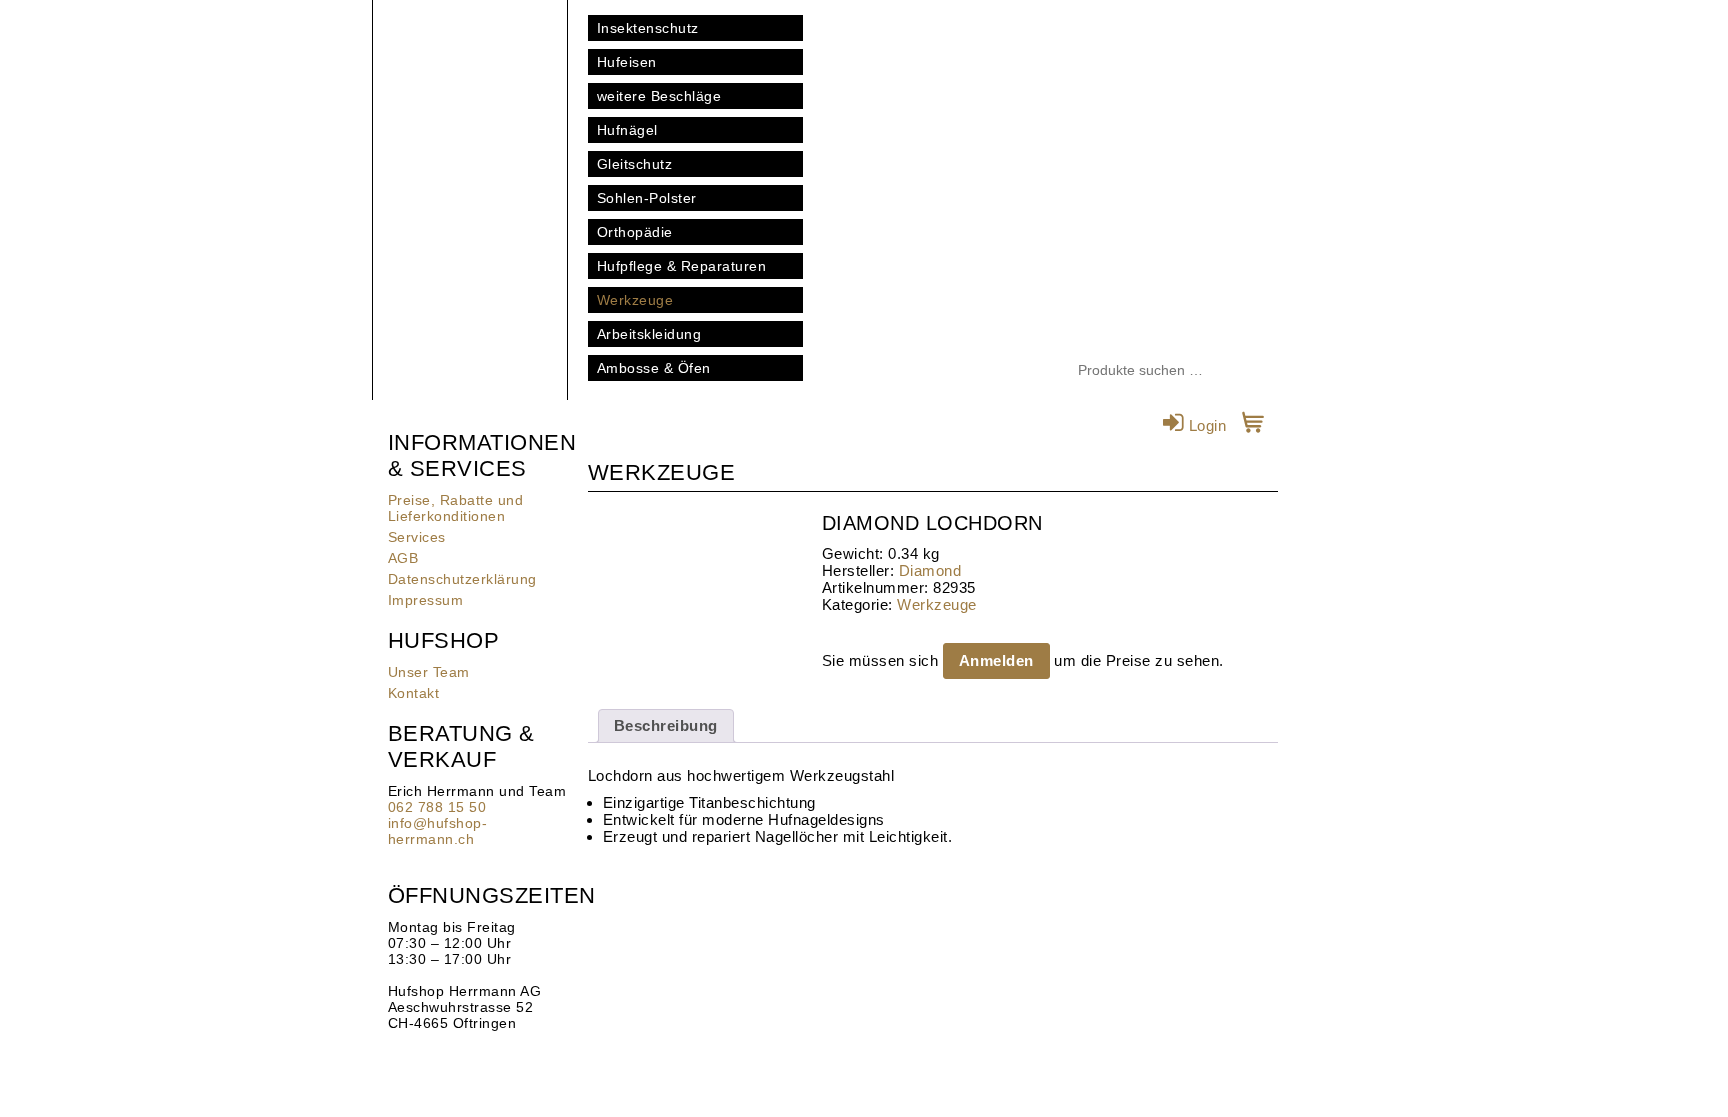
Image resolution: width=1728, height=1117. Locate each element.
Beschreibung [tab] (666, 725)
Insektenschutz (648, 28)
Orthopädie (635, 232)
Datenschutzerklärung (462, 579)
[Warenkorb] (1253, 425)
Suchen (1263, 371)
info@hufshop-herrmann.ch (438, 831)
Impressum (426, 600)
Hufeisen (627, 62)
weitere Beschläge (659, 96)
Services (417, 537)
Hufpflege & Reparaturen (682, 266)
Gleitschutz (635, 164)
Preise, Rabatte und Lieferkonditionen (456, 508)
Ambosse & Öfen (654, 368)
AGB (403, 558)
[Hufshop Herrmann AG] (470, 100)
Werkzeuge (635, 300)
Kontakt (414, 693)
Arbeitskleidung (649, 334)
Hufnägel (627, 130)
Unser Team (429, 672)
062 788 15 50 (437, 807)
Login (1205, 425)
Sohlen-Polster (647, 198)
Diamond (930, 570)
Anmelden (996, 660)
